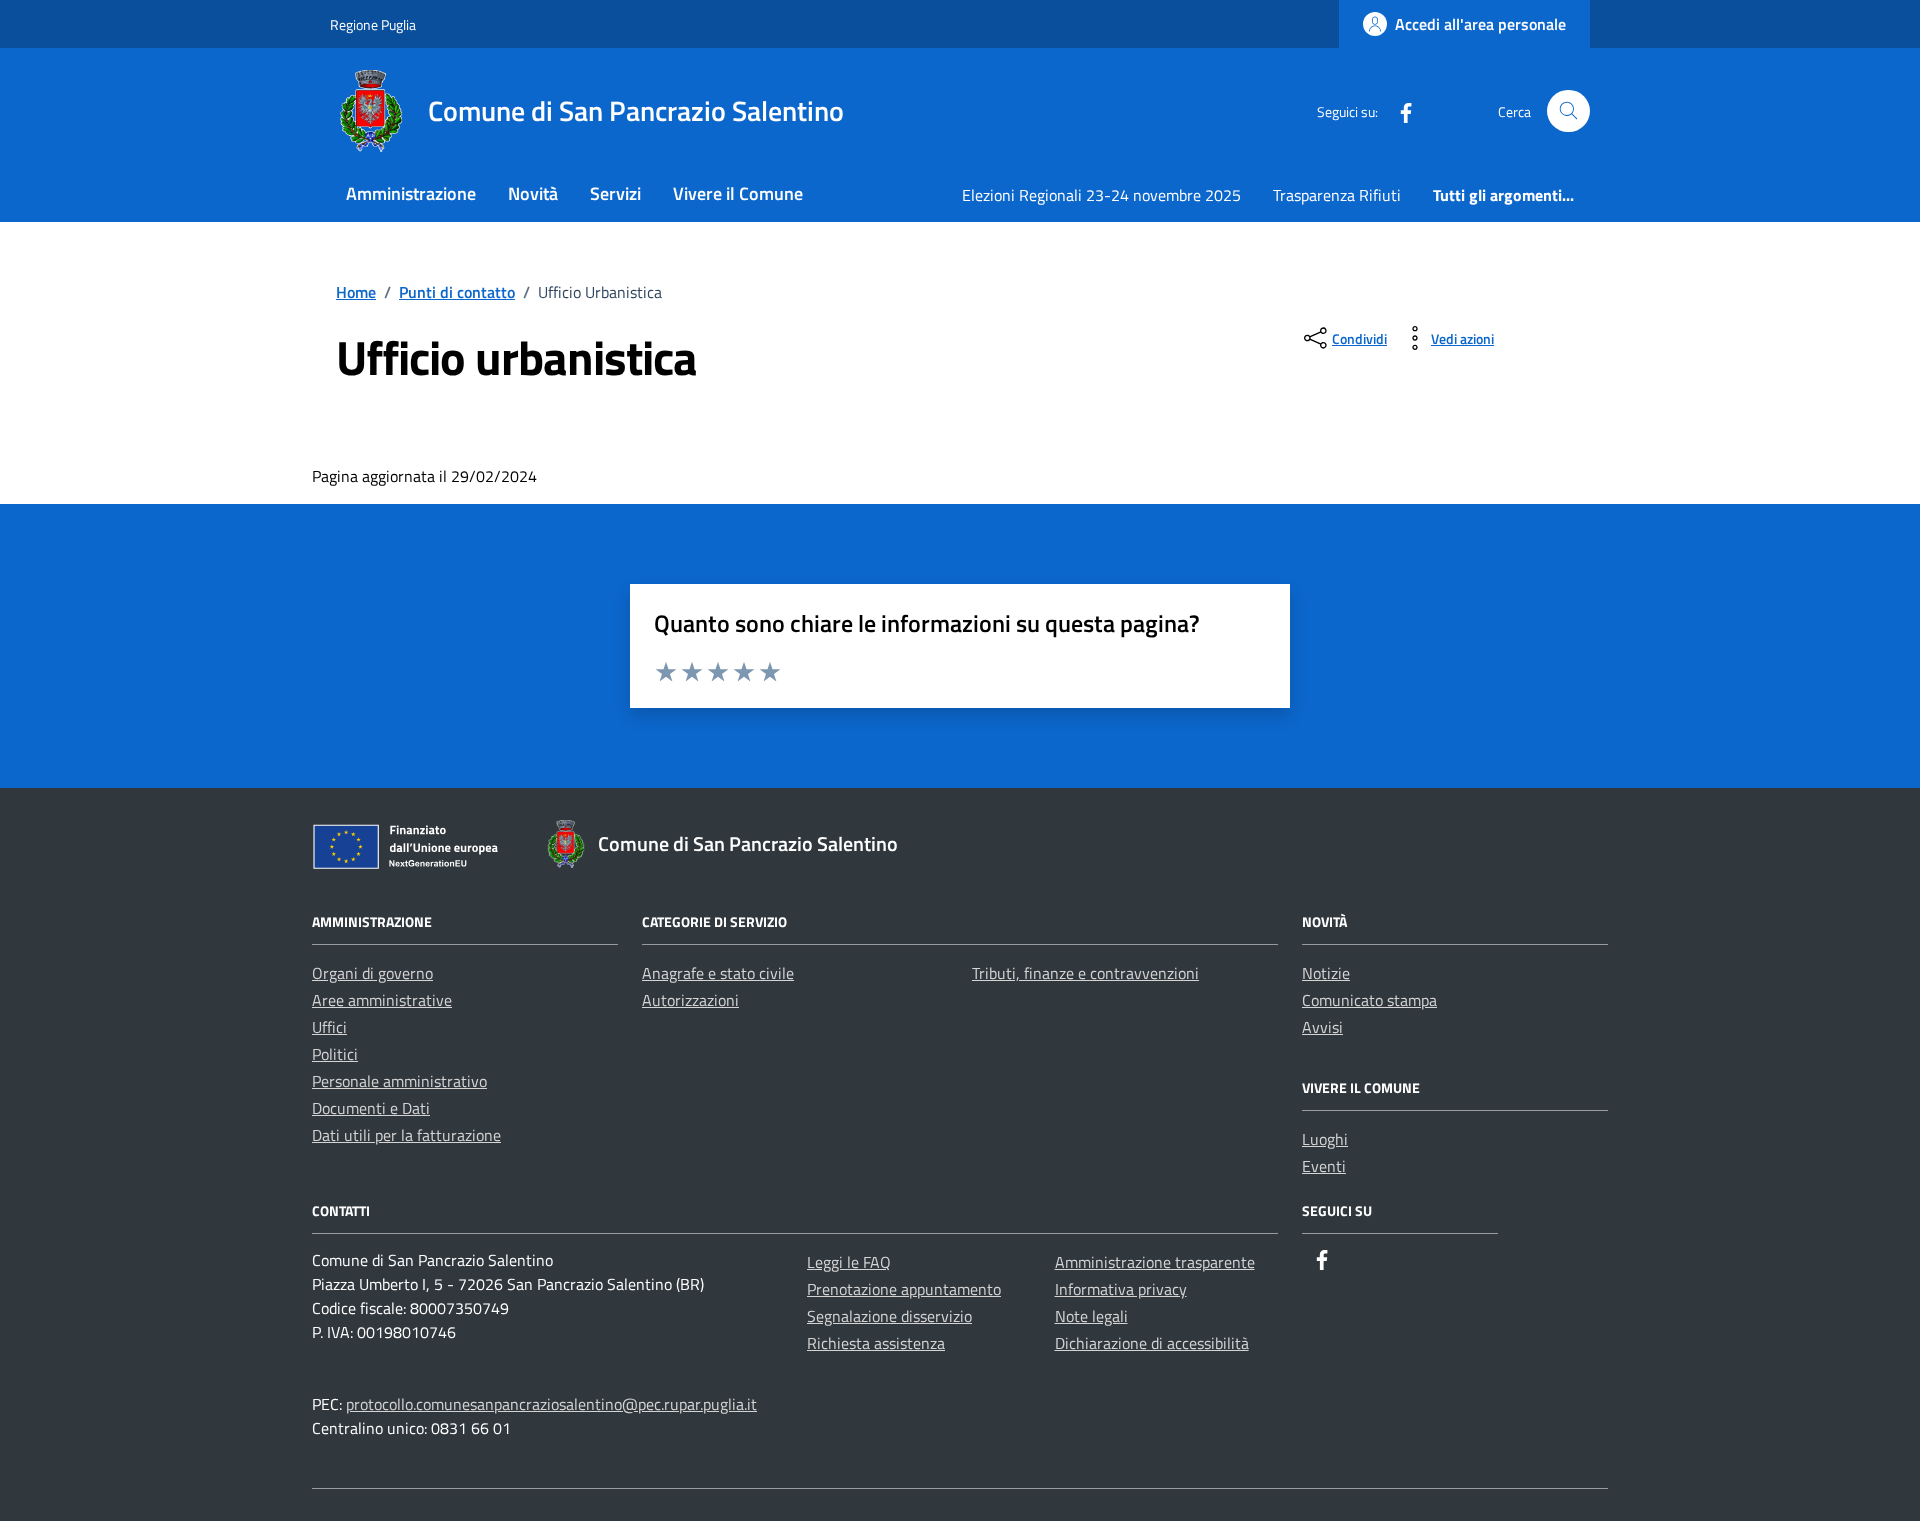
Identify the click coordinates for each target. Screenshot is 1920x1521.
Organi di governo (372, 973)
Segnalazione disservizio (889, 1316)
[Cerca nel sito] (1568, 111)
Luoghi (1325, 1139)
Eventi (1324, 1166)
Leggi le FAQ (849, 1262)
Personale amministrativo (399, 1081)
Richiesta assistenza (876, 1343)
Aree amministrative (382, 1000)
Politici (335, 1054)
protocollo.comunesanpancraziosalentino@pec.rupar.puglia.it (551, 1404)
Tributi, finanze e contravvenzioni (1085, 973)
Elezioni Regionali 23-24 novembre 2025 (1101, 195)
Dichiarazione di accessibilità (1152, 1343)
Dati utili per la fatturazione (406, 1135)
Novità (533, 193)
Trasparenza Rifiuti (1337, 195)
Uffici (329, 1027)
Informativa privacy (1121, 1289)
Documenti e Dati (371, 1108)
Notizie (1326, 973)
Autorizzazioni (690, 1000)
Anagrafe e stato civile (718, 973)
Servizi (615, 193)
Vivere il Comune (738, 193)
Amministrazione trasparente (1155, 1262)
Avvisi (1322, 1027)
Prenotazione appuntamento (904, 1289)
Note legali (1091, 1316)
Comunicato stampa (1369, 1000)
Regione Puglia (373, 24)
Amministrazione (411, 193)
